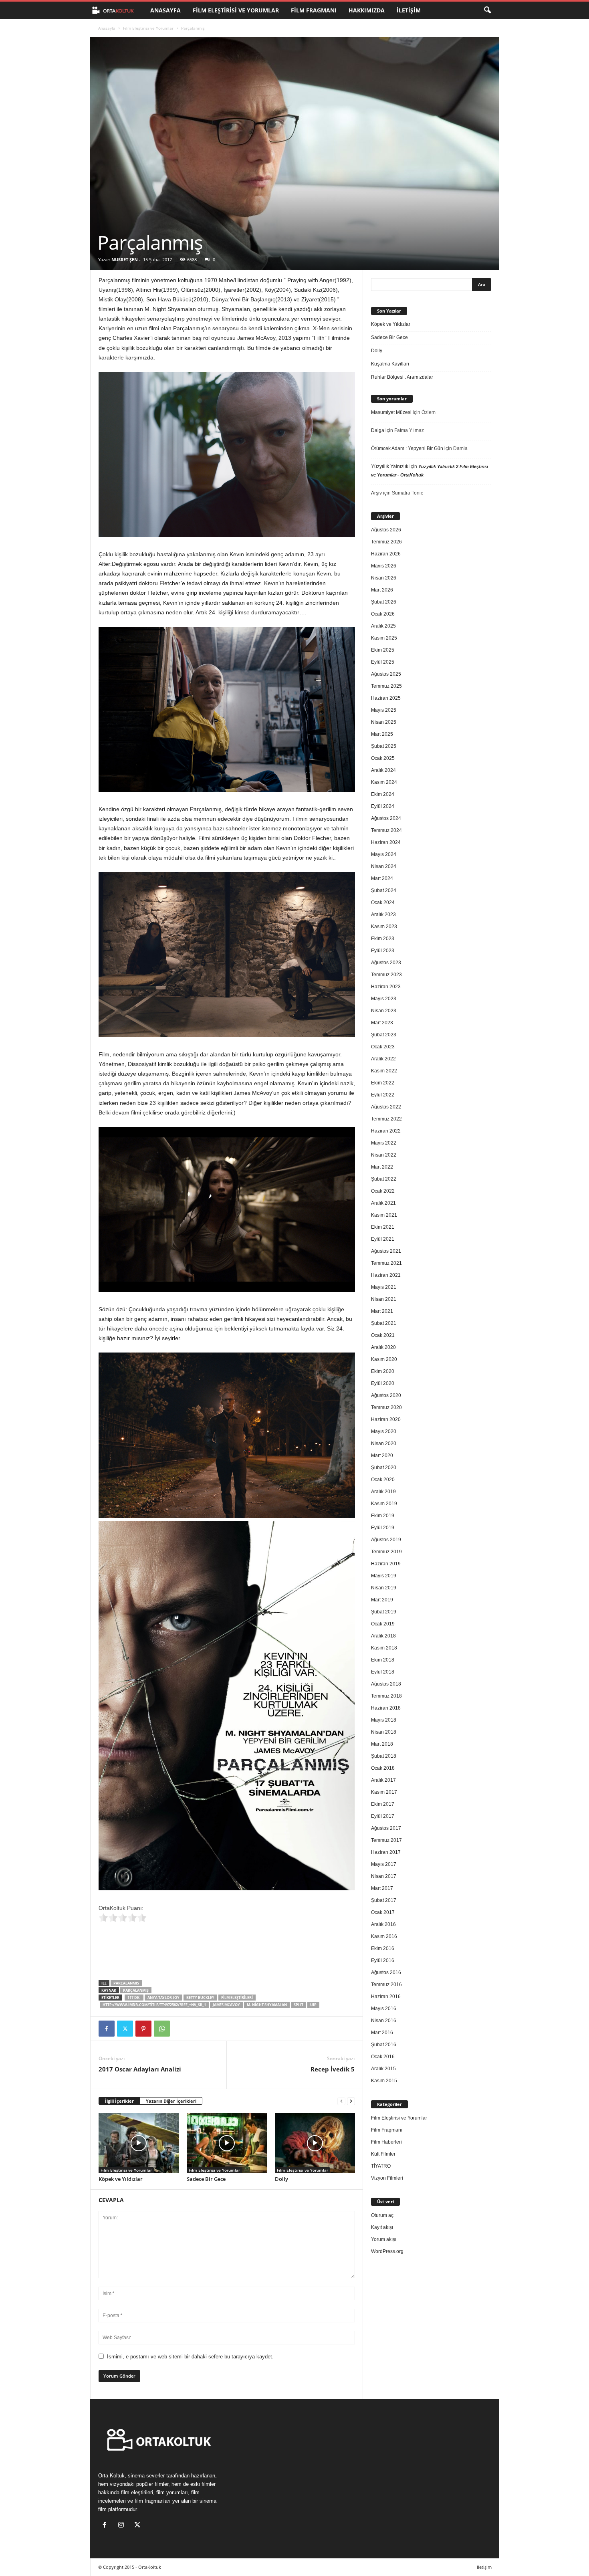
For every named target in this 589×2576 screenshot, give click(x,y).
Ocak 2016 (383, 2057)
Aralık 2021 (383, 1203)
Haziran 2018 (386, 1708)
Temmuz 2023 (386, 975)
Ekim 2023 (383, 939)
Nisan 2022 (384, 1155)
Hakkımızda (367, 10)
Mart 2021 (382, 1311)
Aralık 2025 (383, 626)
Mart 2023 (382, 1023)
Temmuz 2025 (386, 686)
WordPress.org (387, 2251)
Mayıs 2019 (384, 1576)
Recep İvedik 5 (333, 2069)
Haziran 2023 (386, 987)
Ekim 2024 (383, 794)
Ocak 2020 (383, 1480)
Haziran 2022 (386, 1131)
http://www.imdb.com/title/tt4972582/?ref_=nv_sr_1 (154, 2005)
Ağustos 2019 (386, 1540)
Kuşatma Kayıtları (390, 364)
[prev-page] (341, 2101)
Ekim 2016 (383, 1948)
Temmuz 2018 (386, 1696)
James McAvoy (226, 2005)
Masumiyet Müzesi (391, 412)
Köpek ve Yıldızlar (121, 2179)
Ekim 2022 (383, 1083)
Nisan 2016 (384, 2021)
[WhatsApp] (162, 2029)
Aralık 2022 (383, 1059)
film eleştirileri (237, 1998)
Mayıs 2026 (384, 566)
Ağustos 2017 (386, 1828)
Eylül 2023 (383, 951)
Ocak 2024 (383, 902)
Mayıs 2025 (384, 710)
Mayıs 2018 (384, 1720)
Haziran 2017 (386, 1852)
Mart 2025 (382, 734)
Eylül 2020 (383, 1383)
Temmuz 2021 (386, 1263)
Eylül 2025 (383, 662)
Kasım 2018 (384, 1648)
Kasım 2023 (384, 927)
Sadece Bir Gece (206, 2179)
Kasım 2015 (384, 2081)
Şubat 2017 (384, 1900)
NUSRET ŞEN (125, 259)
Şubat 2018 (384, 1756)
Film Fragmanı (314, 10)
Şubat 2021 (384, 1323)
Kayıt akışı (382, 2227)
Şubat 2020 (384, 1468)
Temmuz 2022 (386, 1119)
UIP (313, 2005)
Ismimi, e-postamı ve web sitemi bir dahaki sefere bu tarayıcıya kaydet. (190, 2357)
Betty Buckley (200, 1998)
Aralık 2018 (383, 1636)
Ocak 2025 (383, 758)
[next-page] (351, 2101)
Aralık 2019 (383, 1492)
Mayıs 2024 (384, 854)
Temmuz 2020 (386, 1407)
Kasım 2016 (384, 1936)
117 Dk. (134, 1998)
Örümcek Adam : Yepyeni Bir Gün (407, 448)
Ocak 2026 (383, 614)
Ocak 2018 (383, 1768)
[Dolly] (315, 2143)
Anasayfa (165, 10)
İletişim (409, 10)
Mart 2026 (382, 590)
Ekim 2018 (383, 1660)
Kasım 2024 (384, 782)
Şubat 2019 (384, 1612)
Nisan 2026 (384, 578)
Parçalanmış (126, 1983)
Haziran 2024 (386, 842)
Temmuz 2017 (386, 1840)
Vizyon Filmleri (387, 2178)
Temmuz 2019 (386, 1552)
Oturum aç (382, 2215)
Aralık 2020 (383, 1347)
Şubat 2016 (384, 2045)
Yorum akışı (384, 2239)
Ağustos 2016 (386, 1972)
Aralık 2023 (383, 915)
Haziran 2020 (386, 1419)
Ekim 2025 (383, 650)
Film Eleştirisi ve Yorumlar (236, 10)
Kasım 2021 (384, 1215)
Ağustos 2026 (386, 530)
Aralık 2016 (383, 1924)
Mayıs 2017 (384, 1864)
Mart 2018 (382, 1744)
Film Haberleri (386, 2142)
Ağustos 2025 (386, 674)
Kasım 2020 (384, 1359)
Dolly (281, 2179)
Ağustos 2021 (386, 1251)
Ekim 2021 (383, 1227)
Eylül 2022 (383, 1095)
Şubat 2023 (384, 1035)
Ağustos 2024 (386, 818)
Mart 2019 (382, 1600)
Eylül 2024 (383, 806)
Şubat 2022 (384, 1179)
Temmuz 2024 (386, 830)
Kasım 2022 (384, 1071)
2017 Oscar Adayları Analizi (140, 2069)
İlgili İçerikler (119, 2101)
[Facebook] (107, 2029)
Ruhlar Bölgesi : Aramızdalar (402, 377)
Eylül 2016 (383, 1960)
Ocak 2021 (383, 1335)
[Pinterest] (143, 2029)
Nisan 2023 (384, 1011)
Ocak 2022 (383, 1191)
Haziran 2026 (386, 554)
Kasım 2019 (384, 1504)
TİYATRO (381, 2166)
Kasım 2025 (384, 638)
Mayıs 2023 (384, 999)
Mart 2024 (382, 878)
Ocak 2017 (383, 1912)
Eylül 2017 (383, 1816)
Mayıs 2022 (384, 1143)
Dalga (378, 430)
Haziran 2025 (386, 698)
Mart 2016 (382, 2033)
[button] (487, 10)
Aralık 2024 (383, 770)
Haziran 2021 (386, 1275)
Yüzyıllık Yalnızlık (390, 466)
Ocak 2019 (383, 1624)
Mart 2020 (382, 1456)
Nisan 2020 (384, 1443)
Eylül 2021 (383, 1239)
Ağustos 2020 (386, 1395)
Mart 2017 (382, 1888)
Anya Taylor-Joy (163, 1998)
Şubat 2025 (384, 746)
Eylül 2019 (383, 1528)
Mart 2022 (382, 1167)
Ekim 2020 (383, 1371)
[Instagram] (123, 2526)
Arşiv (376, 493)
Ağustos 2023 (386, 963)
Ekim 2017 (383, 1804)
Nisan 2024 (384, 866)
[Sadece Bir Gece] (227, 2143)
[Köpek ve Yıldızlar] (139, 2143)
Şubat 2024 (384, 890)
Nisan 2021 (384, 1299)
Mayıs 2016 (384, 2009)
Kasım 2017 (384, 1792)
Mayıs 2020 (384, 1431)
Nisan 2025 (384, 722)
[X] (125, 2029)
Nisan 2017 (384, 1876)
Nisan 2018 (384, 1732)
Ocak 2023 (383, 1047)
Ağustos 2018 (386, 1684)
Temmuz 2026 (386, 542)
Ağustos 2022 (386, 1107)
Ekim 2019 (383, 1516)
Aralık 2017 (383, 1780)
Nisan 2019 (384, 1588)
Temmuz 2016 (386, 1984)
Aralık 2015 (383, 2069)
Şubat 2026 (384, 602)
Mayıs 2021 (384, 1287)
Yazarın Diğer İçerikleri (171, 2101)
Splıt (299, 2005)
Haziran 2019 (386, 1564)
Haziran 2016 (386, 1997)
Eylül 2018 (383, 1672)
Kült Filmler (383, 2154)
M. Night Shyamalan (267, 2005)
